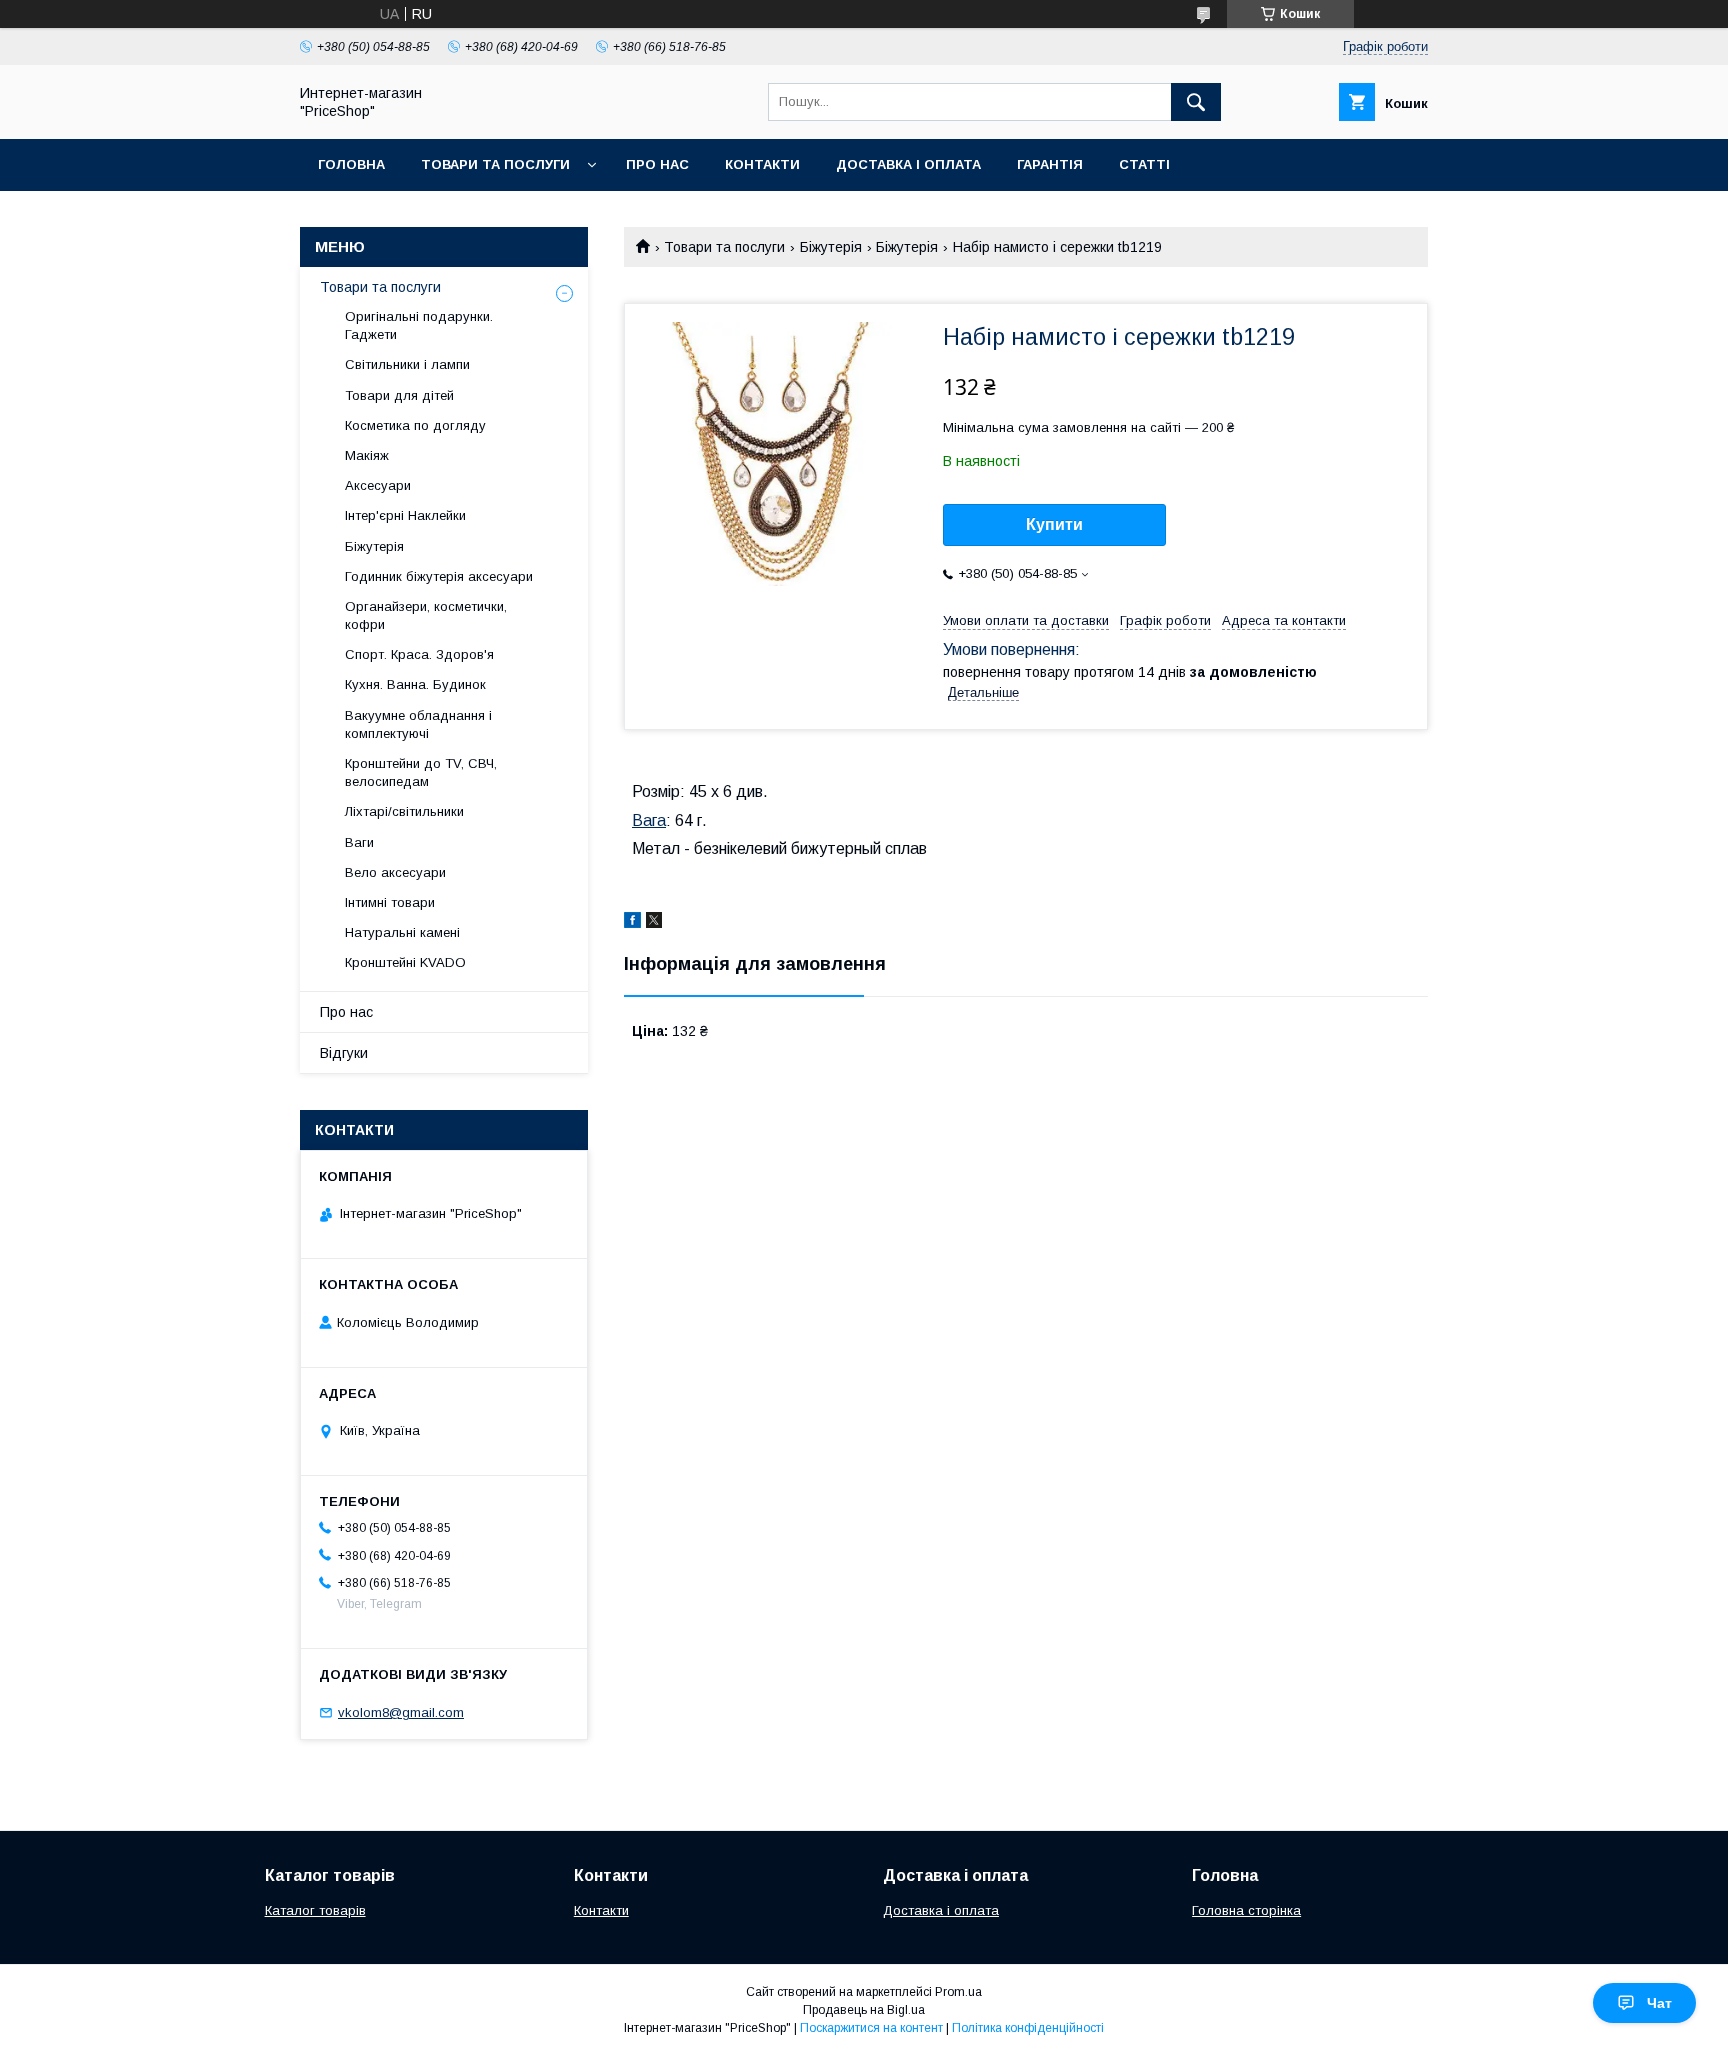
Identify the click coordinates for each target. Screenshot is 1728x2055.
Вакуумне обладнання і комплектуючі (418, 724)
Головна (351, 164)
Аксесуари (378, 485)
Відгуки (344, 1053)
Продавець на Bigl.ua (864, 2010)
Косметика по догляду (415, 425)
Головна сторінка (1246, 1910)
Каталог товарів (315, 1910)
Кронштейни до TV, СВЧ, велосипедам (421, 772)
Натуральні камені (402, 932)
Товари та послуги (495, 164)
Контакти (762, 164)
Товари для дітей (399, 395)
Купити (1054, 524)
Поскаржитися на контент (871, 2028)
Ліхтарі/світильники (404, 811)
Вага (649, 820)
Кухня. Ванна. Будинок (415, 684)
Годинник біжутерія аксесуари (439, 576)
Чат (1659, 2003)
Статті (1144, 164)
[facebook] (632, 923)
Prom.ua (958, 1992)
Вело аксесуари (395, 872)
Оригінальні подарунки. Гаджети (419, 325)
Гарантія (1050, 164)
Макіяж (367, 455)
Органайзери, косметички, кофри (426, 615)
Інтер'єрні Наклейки (405, 515)
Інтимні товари (390, 902)
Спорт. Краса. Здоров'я (419, 654)
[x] (654, 923)
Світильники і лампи (407, 364)
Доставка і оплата (908, 164)
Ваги (359, 842)
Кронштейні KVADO (405, 962)
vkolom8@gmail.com (401, 1712)
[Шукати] (1196, 102)
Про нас (657, 164)
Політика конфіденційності (1028, 2028)
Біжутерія (831, 247)
